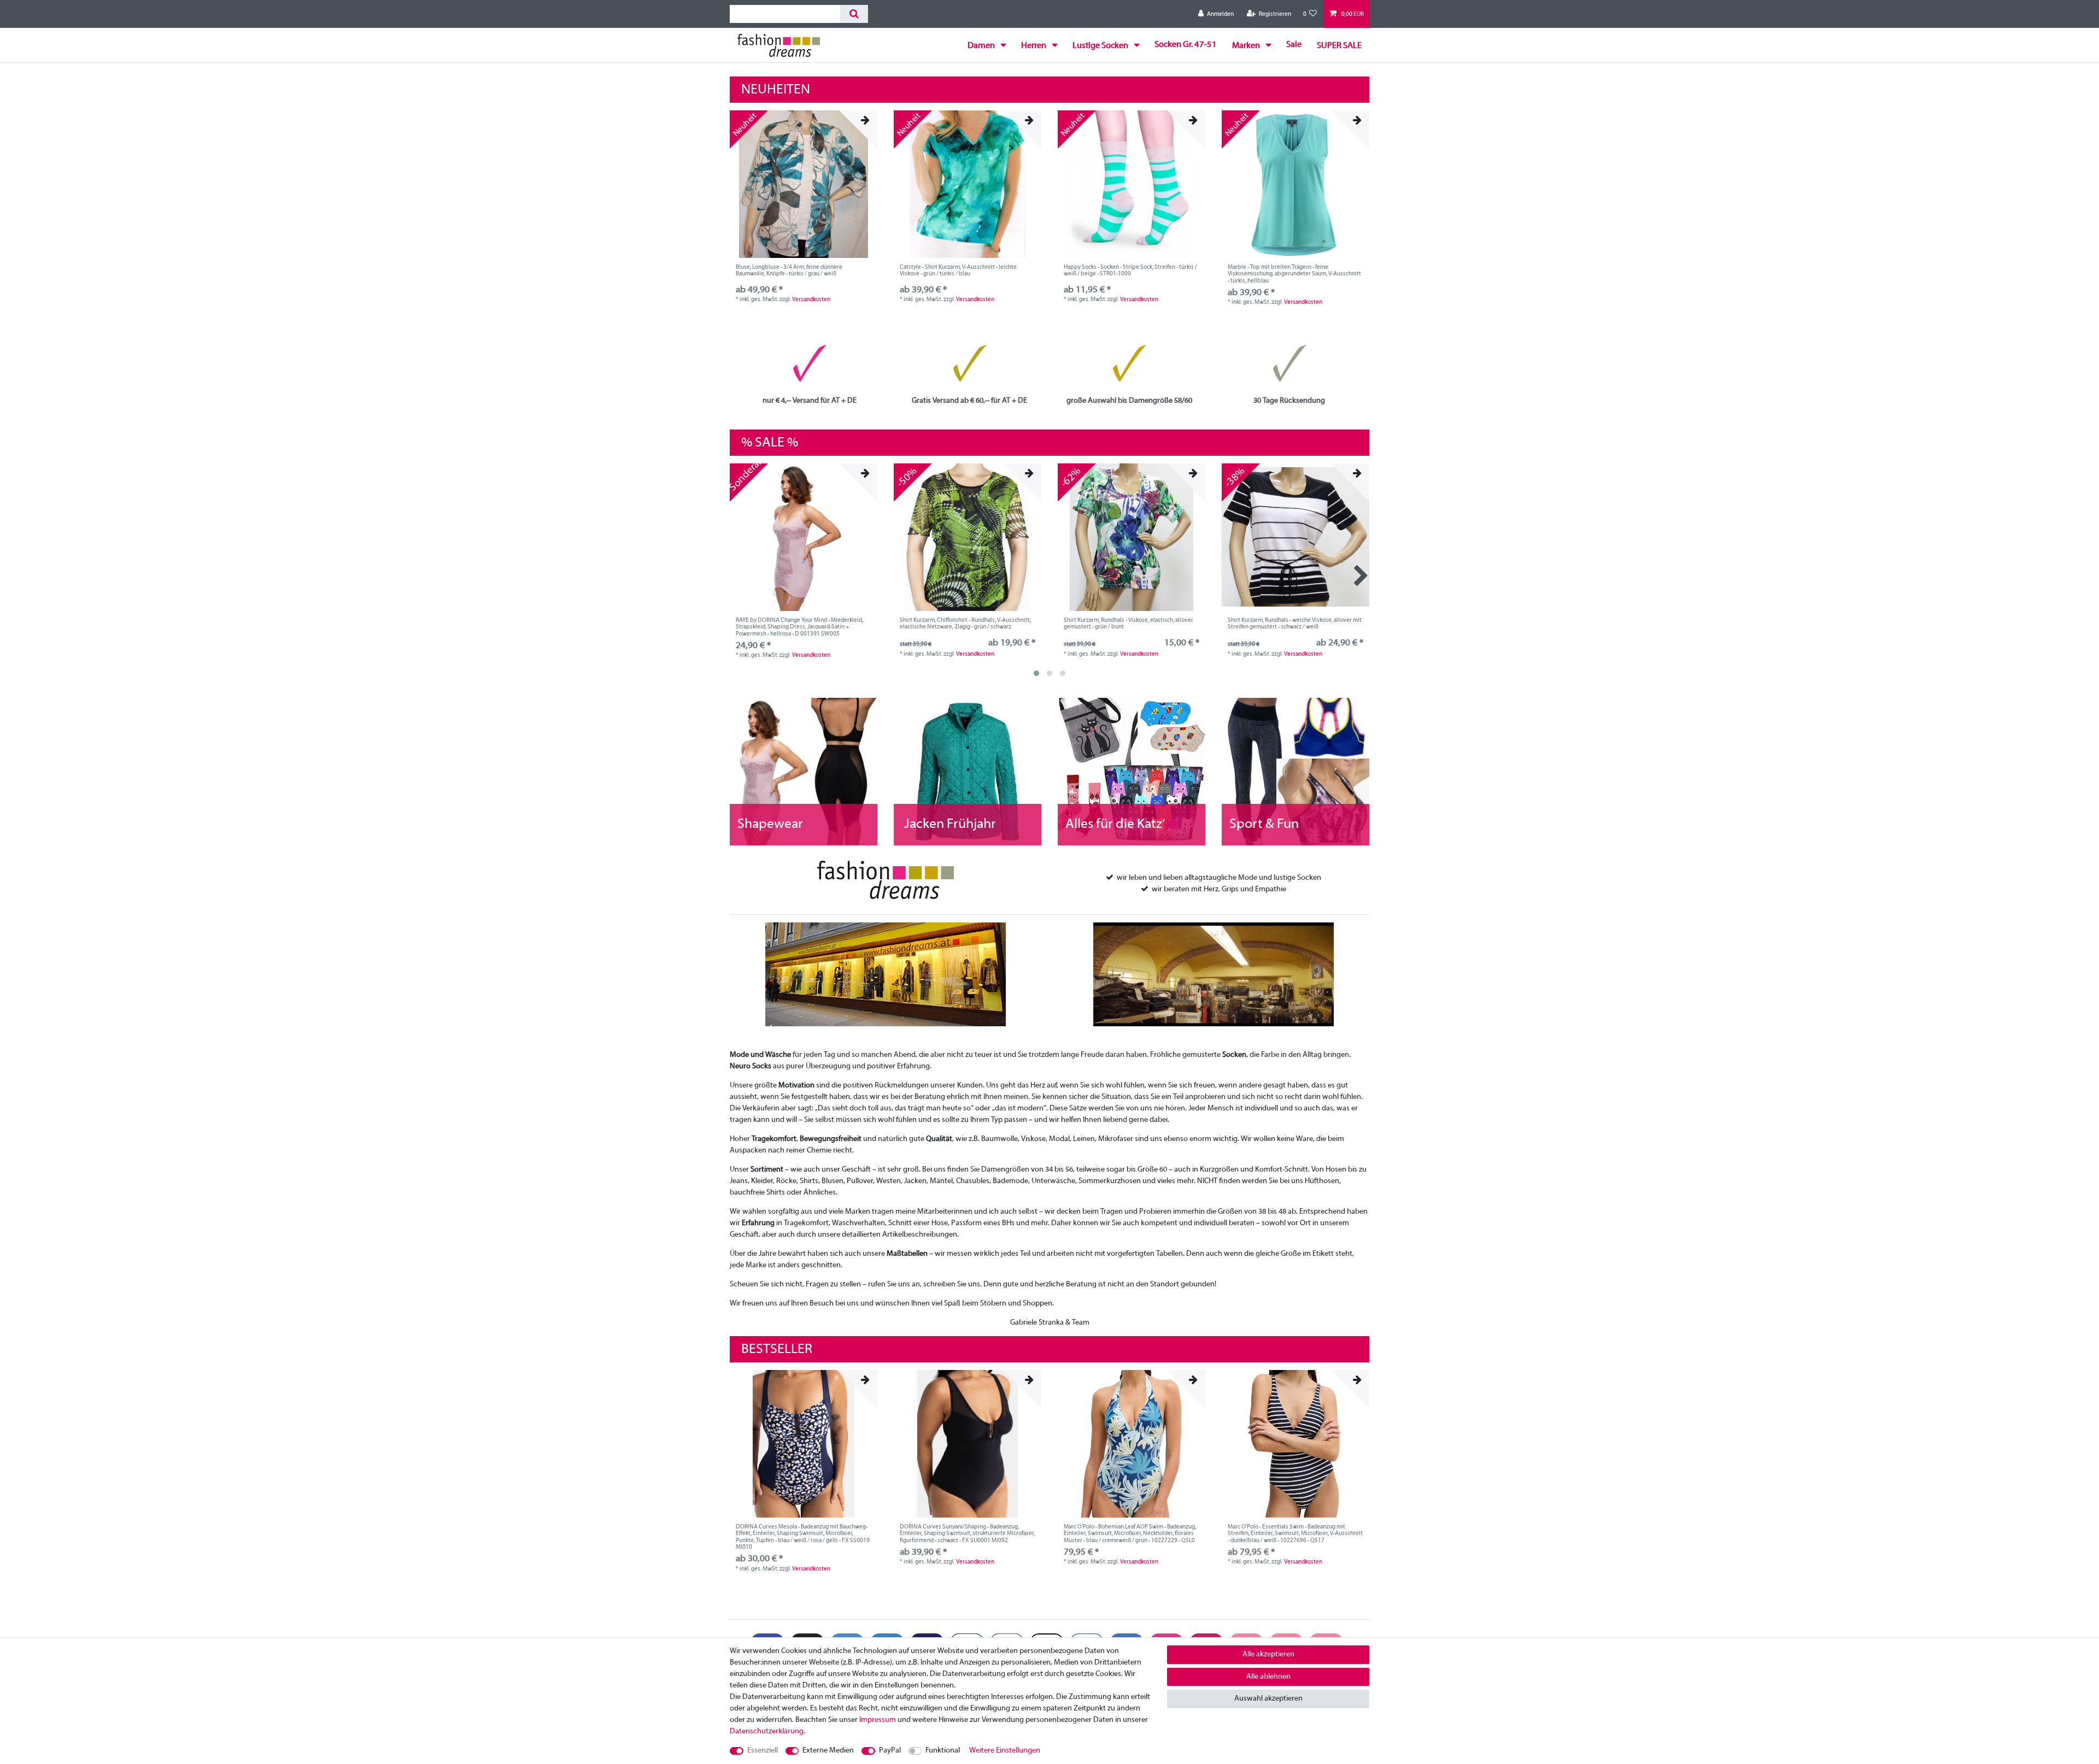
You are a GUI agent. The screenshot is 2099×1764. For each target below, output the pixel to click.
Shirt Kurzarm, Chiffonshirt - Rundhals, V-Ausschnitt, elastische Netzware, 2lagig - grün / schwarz (965, 624)
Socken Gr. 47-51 (1186, 45)
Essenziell (763, 1751)
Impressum (878, 1720)
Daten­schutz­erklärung (767, 1731)
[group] (804, 184)
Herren (1034, 46)
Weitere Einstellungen (1005, 1751)
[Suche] (854, 14)
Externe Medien (828, 1751)
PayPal (890, 1751)
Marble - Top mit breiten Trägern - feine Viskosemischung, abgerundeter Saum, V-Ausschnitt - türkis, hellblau (1294, 274)
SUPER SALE (1339, 46)
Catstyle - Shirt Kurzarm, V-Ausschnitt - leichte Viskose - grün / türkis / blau (958, 271)
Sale (1294, 45)
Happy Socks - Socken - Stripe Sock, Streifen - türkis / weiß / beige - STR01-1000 (1130, 271)
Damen (982, 46)
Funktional (943, 1751)
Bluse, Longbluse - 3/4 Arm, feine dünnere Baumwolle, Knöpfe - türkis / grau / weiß (789, 271)
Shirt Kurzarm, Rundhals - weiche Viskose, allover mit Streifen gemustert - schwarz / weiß (1295, 624)
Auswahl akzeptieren (1268, 1699)
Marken (1247, 46)
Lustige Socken (1101, 46)
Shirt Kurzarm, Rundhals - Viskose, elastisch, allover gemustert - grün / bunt (1128, 624)
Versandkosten (811, 299)
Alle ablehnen (1268, 1677)
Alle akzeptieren (1268, 1654)
